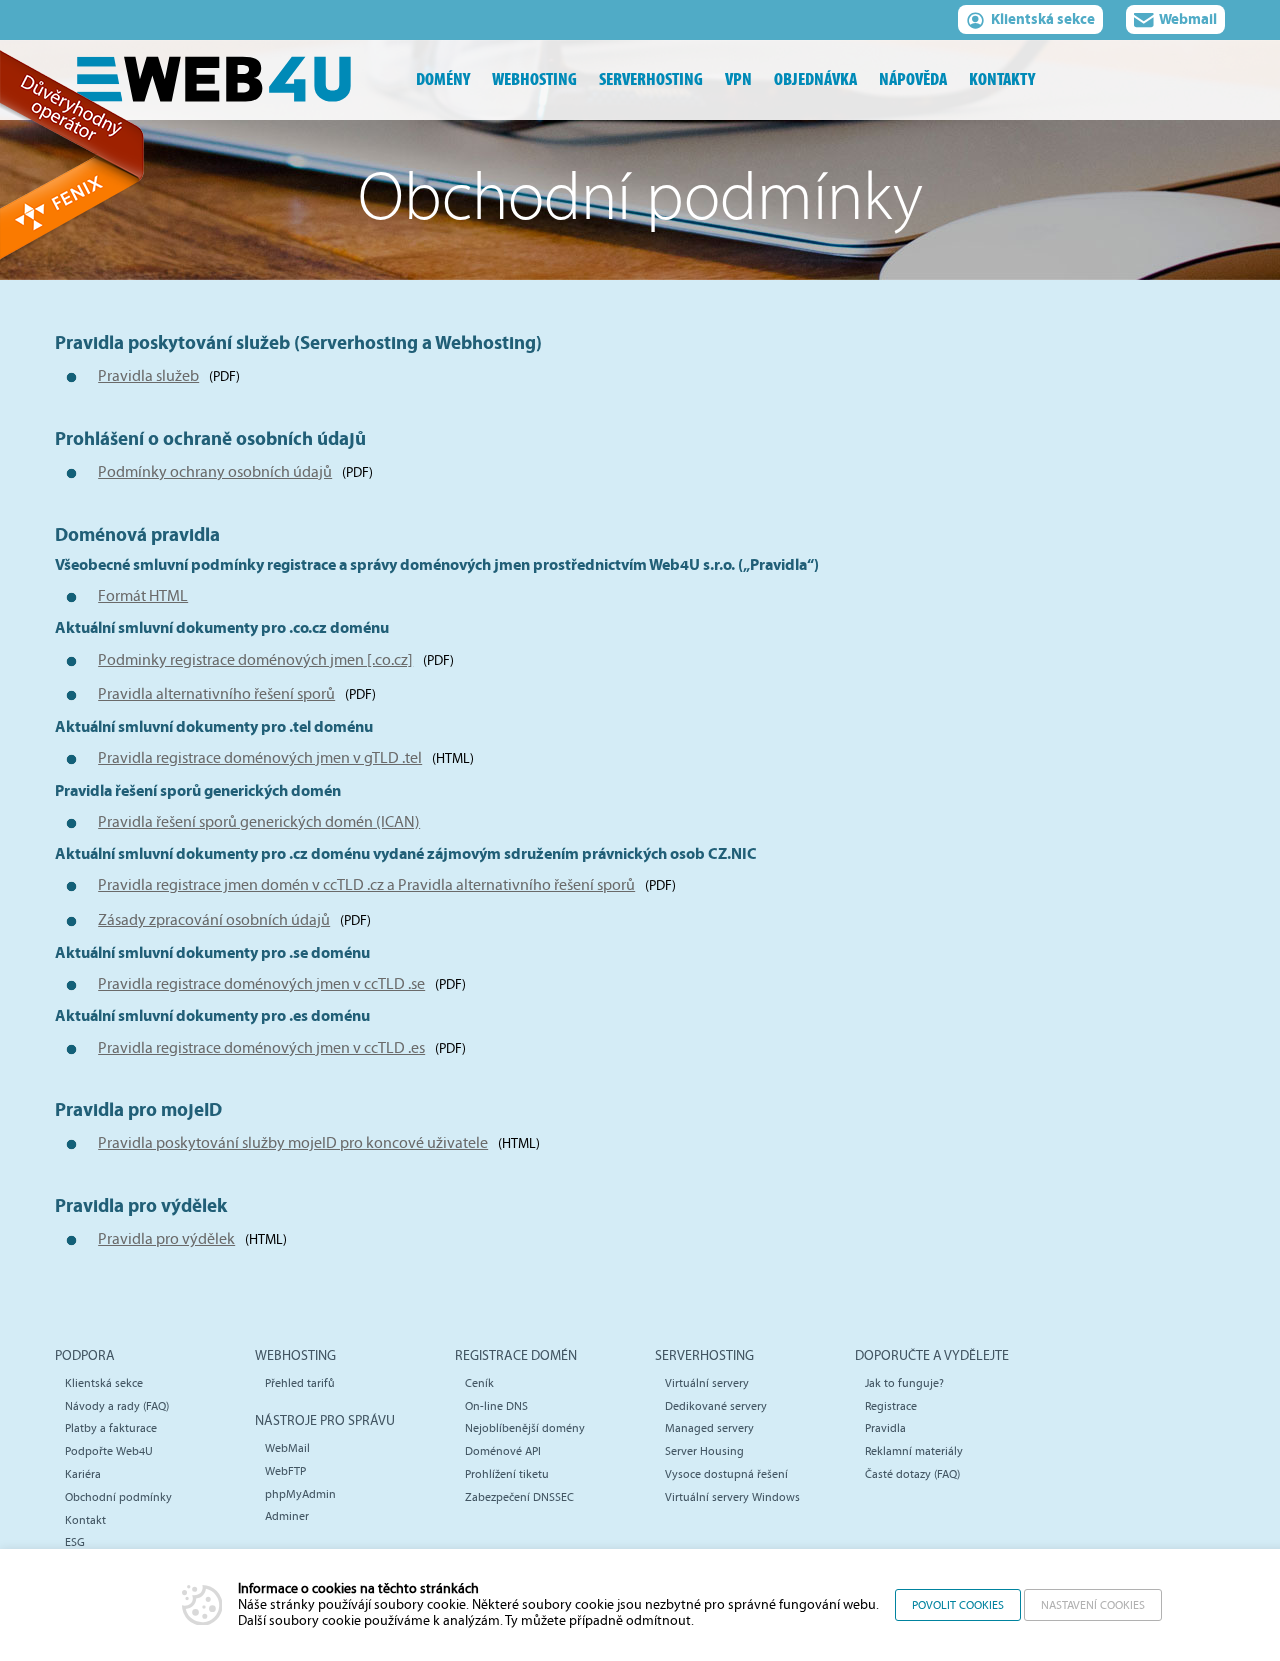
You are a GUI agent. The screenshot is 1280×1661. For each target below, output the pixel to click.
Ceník (479, 1383)
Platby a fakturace (111, 1428)
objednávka (815, 79)
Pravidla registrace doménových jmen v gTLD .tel (260, 758)
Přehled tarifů (300, 1383)
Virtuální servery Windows (732, 1497)
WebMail (287, 1448)
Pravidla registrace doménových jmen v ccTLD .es (261, 1048)
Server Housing (704, 1451)
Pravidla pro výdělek (166, 1239)
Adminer (287, 1516)
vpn (738, 79)
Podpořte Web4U (109, 1451)
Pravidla (885, 1428)
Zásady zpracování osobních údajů (214, 920)
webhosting (534, 79)
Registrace (891, 1406)
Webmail (1188, 19)
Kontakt (85, 1520)
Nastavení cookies (1093, 1605)
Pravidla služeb (148, 376)
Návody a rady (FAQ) (117, 1406)
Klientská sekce (1043, 19)
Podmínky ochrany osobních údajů (215, 472)
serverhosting (651, 79)
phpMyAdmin (300, 1494)
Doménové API (503, 1451)
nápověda (913, 79)
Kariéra (83, 1474)
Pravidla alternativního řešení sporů (216, 694)
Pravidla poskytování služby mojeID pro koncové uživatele (293, 1143)
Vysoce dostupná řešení (726, 1474)
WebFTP (285, 1471)
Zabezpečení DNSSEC (519, 1497)
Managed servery (709, 1428)
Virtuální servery (707, 1383)
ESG (75, 1542)
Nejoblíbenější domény (525, 1428)
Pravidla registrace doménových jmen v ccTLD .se (261, 984)
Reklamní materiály (914, 1451)
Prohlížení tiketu (507, 1474)
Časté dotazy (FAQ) (912, 1474)
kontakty (1002, 79)
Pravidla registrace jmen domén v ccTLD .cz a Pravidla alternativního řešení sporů (366, 885)
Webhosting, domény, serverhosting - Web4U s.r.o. (230, 80)
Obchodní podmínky (118, 1497)
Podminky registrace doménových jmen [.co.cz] (255, 660)
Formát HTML (143, 596)
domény (443, 79)
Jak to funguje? (904, 1383)
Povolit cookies (958, 1605)
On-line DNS (496, 1406)
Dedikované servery (716, 1406)
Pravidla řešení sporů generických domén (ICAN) (259, 822)
